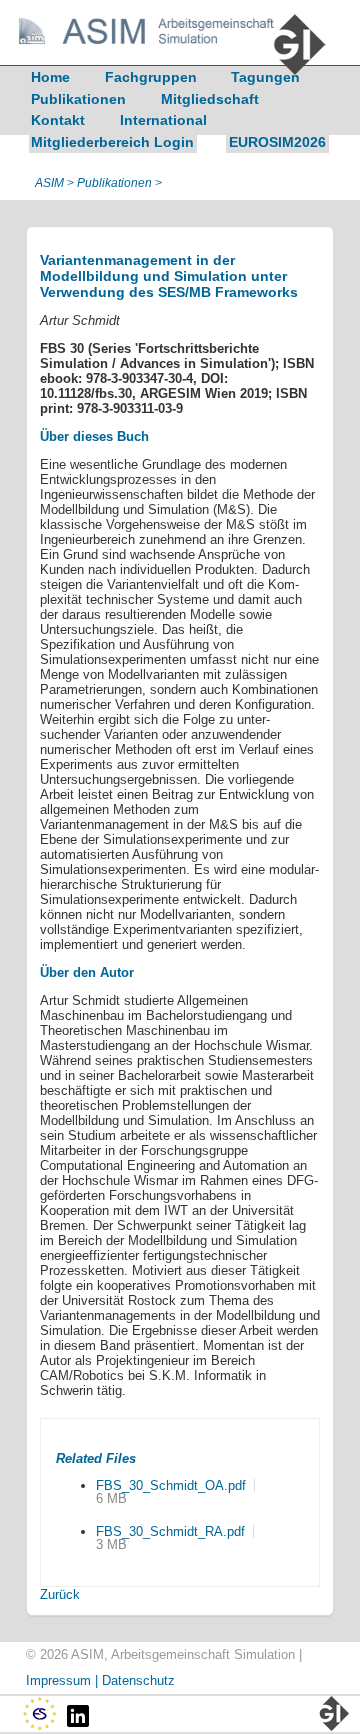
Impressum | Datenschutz (100, 1680)
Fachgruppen (151, 77)
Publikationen (78, 99)
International (163, 120)
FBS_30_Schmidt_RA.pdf (170, 1531)
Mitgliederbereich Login (112, 142)
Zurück (60, 1594)
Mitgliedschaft (210, 99)
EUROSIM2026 (277, 142)
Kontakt (58, 120)
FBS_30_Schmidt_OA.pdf (171, 1485)
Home (50, 77)
